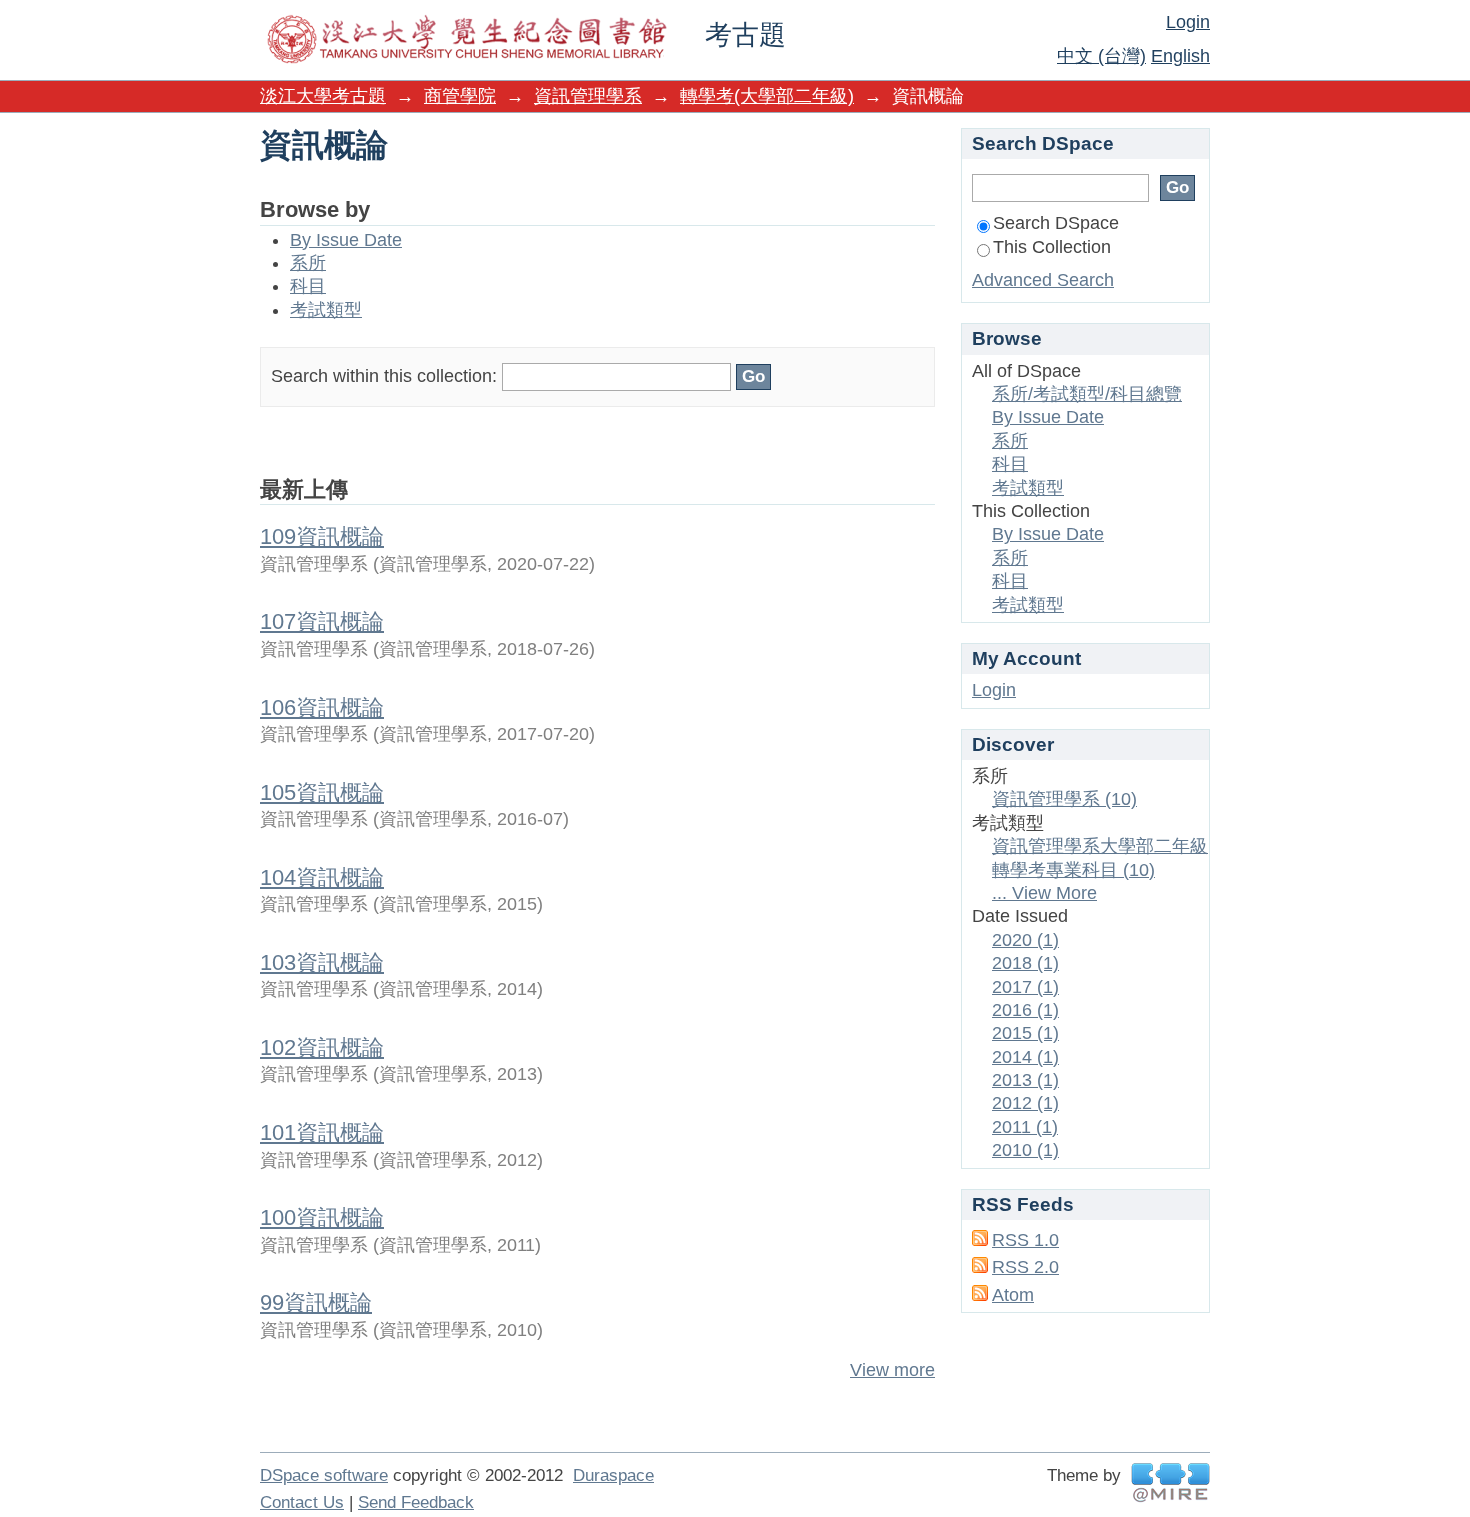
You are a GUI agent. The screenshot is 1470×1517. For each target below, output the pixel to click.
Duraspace (613, 1475)
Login (1188, 22)
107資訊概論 (322, 621)
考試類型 (326, 310)
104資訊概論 (322, 877)
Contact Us (302, 1502)
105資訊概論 (322, 792)
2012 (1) (1025, 1103)
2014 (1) (1025, 1057)
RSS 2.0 (1025, 1267)
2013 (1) (1025, 1080)
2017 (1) (1025, 987)
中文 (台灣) (1101, 56)
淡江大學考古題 (323, 96)
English (1180, 56)
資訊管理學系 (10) (1064, 799)
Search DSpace (1056, 223)
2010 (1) (1025, 1150)
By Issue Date (346, 240)
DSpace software (324, 1475)
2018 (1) (1025, 963)
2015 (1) (1025, 1033)
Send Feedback (416, 1502)
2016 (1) (1025, 1010)
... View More (1044, 893)
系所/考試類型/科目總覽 (1087, 394)
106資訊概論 (322, 707)
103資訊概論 (322, 962)
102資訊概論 (322, 1047)
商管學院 (460, 96)
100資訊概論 (322, 1217)
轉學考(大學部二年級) (767, 96)
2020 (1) (1025, 940)
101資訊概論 (322, 1132)
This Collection (1052, 247)
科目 (308, 286)
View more (892, 1370)
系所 (308, 263)
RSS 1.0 (1025, 1240)
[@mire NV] (1170, 1482)
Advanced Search (1043, 280)
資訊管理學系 (588, 96)
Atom (1013, 1295)
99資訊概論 (316, 1302)
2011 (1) (1025, 1127)
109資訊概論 (322, 536)
